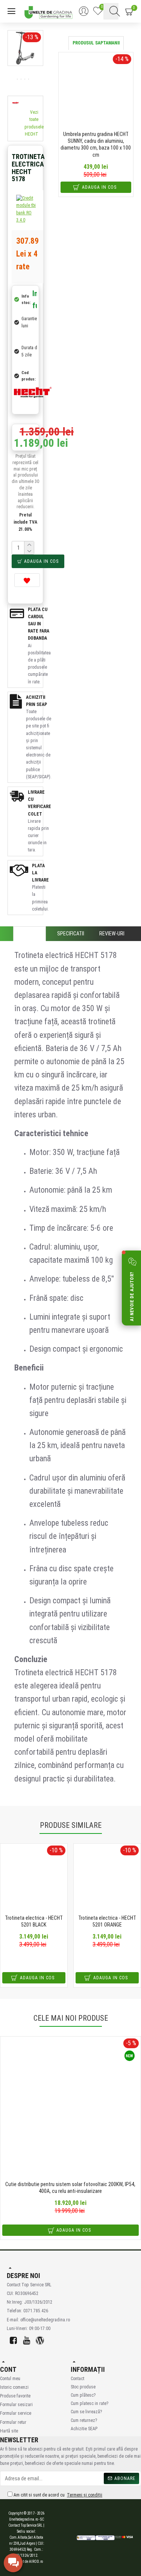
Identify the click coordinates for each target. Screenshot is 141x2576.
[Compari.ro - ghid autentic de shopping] (53, 2538)
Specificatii (71, 934)
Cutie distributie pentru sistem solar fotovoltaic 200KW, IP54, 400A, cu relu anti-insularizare (70, 2188)
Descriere (30, 934)
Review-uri (112, 934)
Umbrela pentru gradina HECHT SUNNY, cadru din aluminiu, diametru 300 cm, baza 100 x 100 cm (96, 144)
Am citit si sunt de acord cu (57, 2495)
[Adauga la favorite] (27, 580)
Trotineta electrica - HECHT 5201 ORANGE (107, 1921)
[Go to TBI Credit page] (27, 210)
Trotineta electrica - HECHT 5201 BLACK (34, 1921)
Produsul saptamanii (96, 43)
